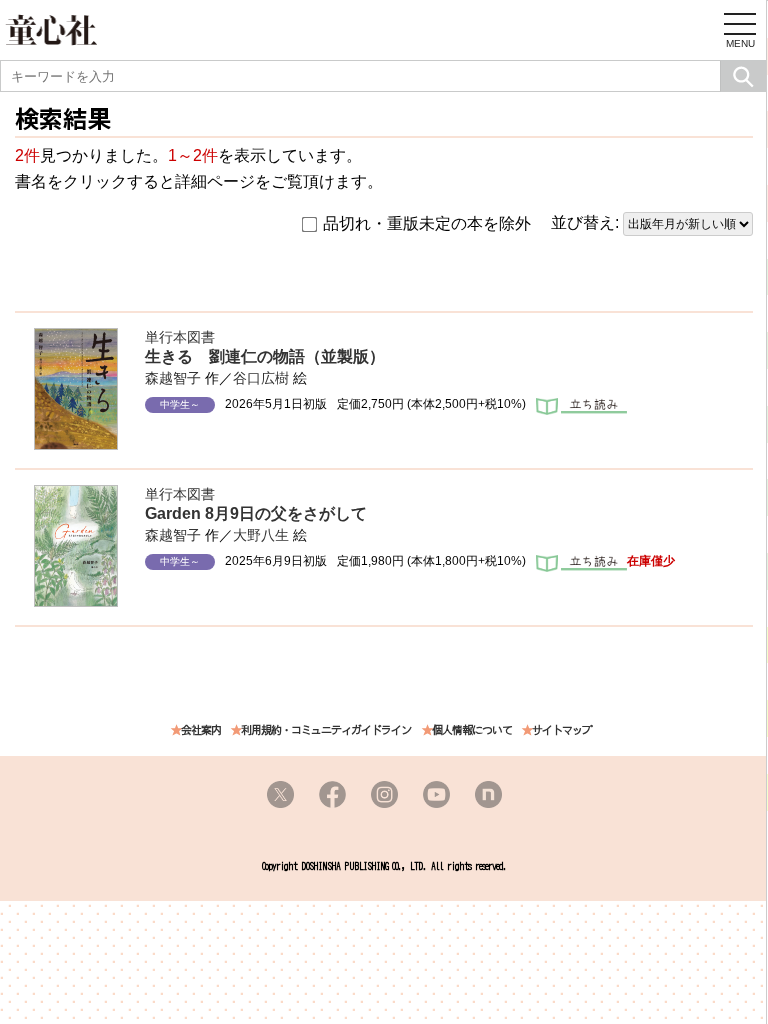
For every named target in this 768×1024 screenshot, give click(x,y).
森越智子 (173, 378)
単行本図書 (180, 337)
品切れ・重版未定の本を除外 (427, 223)
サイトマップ (562, 730)
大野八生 (261, 535)
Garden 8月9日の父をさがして (256, 513)
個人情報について (472, 730)
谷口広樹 (261, 378)
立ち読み (581, 408)
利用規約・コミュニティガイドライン (326, 730)
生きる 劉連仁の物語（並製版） (265, 356)
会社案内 (201, 730)
